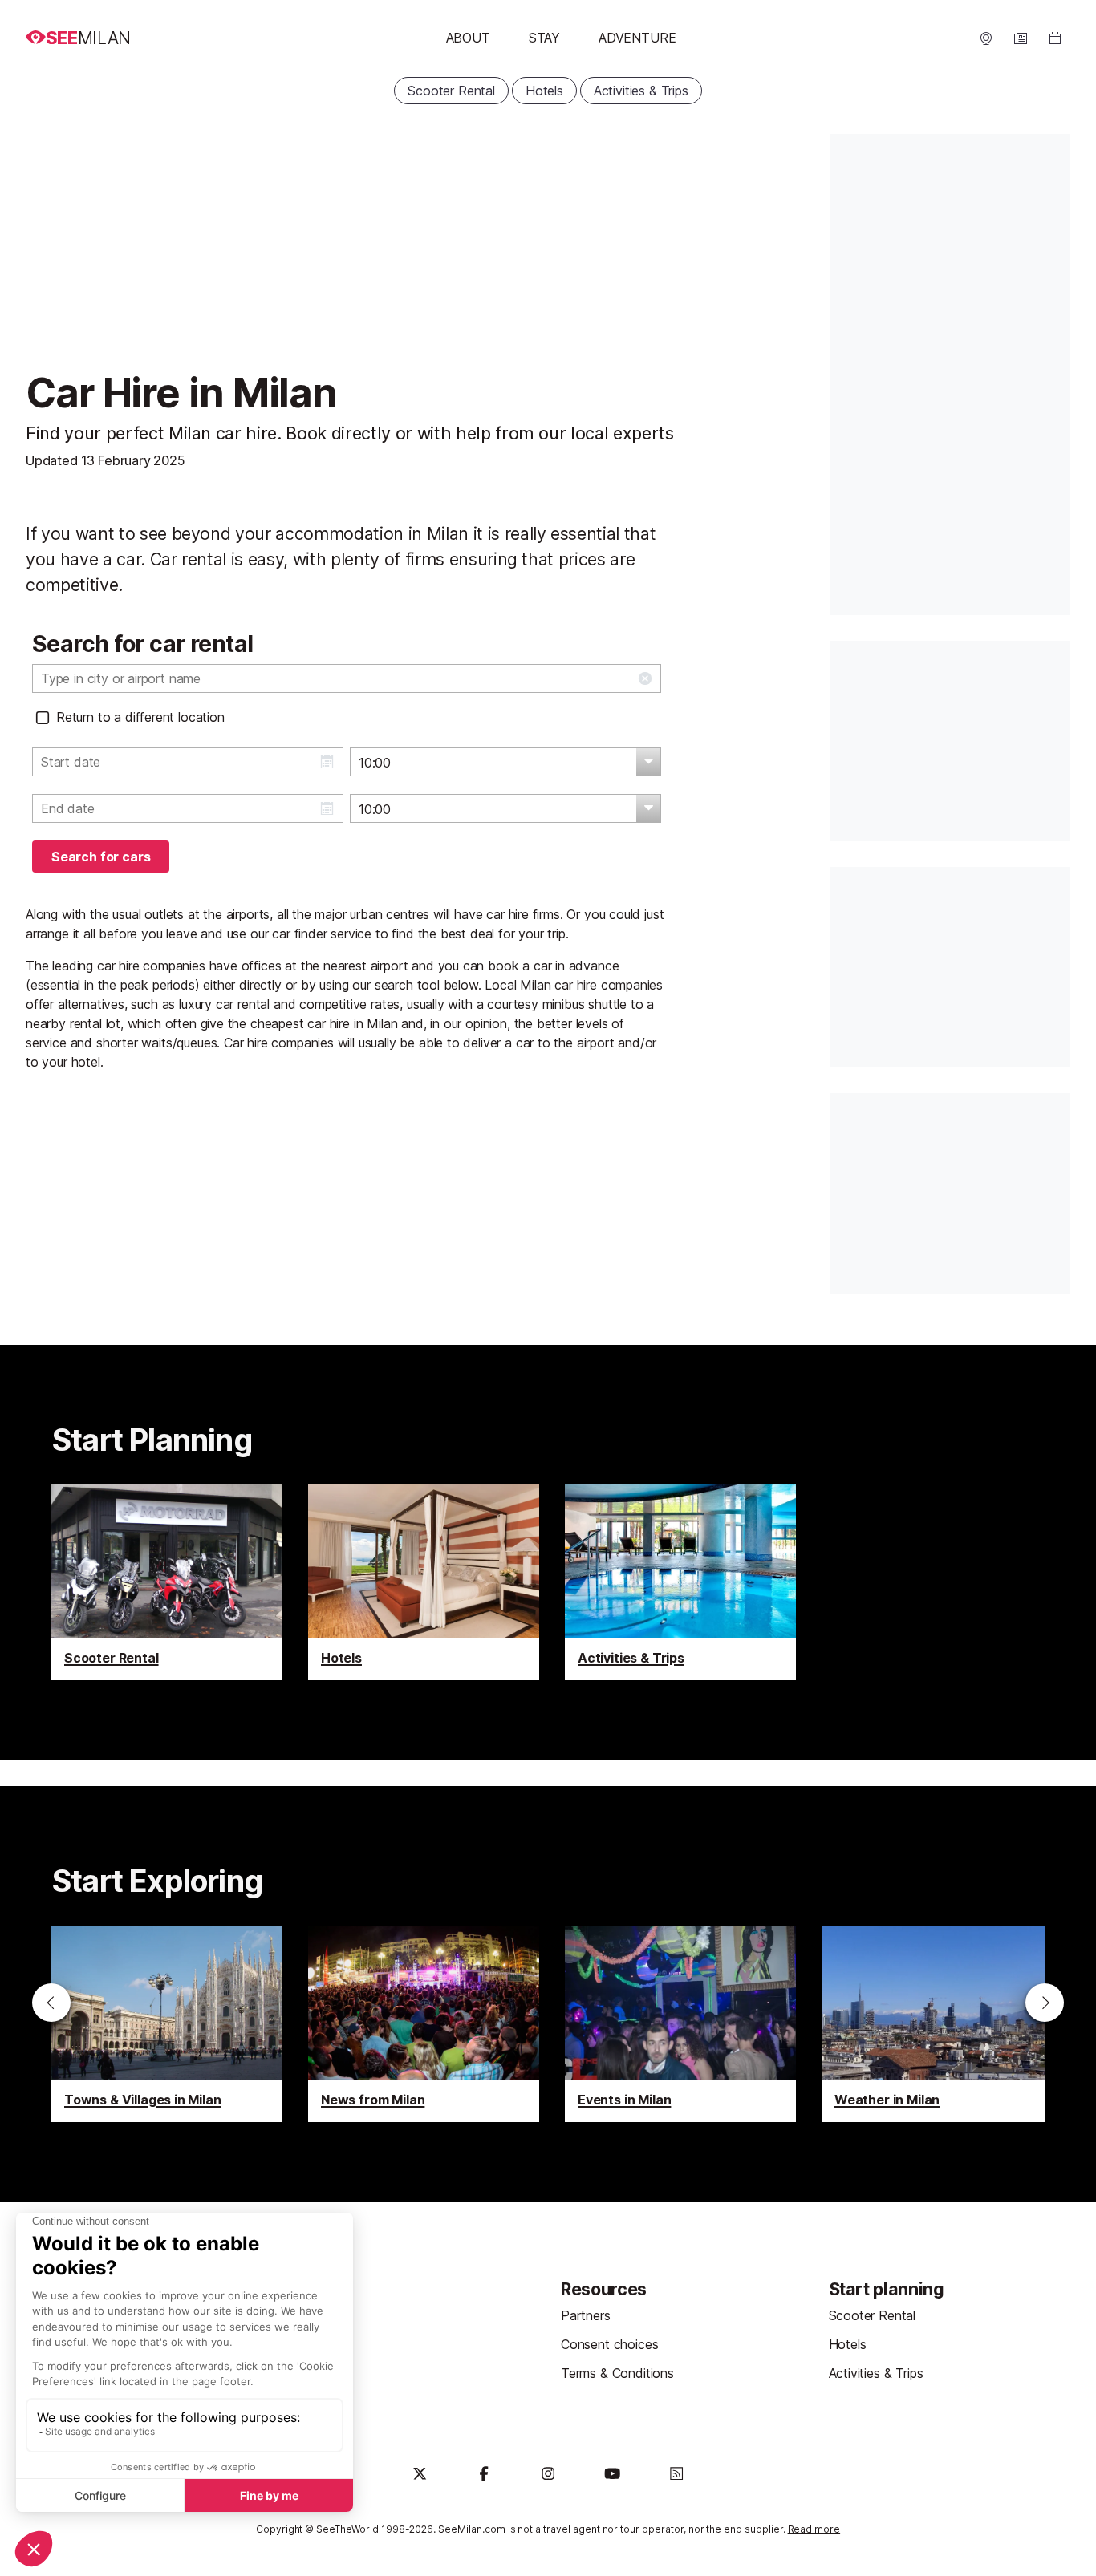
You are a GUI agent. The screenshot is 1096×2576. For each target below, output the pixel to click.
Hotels (544, 91)
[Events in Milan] (680, 2024)
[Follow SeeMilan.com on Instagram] (548, 2473)
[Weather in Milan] (937, 2024)
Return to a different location (140, 717)
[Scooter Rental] (167, 1582)
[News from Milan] (424, 2024)
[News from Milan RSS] (676, 2473)
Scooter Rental (451, 91)
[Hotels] (424, 1582)
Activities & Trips (641, 91)
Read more (814, 2529)
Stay (544, 38)
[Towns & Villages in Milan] (167, 2024)
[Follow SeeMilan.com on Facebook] (484, 2473)
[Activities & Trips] (680, 1582)
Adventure (637, 38)
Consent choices (609, 2344)
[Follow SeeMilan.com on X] (420, 2473)
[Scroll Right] (1045, 2003)
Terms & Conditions (617, 2373)
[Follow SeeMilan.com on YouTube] (612, 2473)
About (468, 38)
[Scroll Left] (51, 2003)
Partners (586, 2315)
